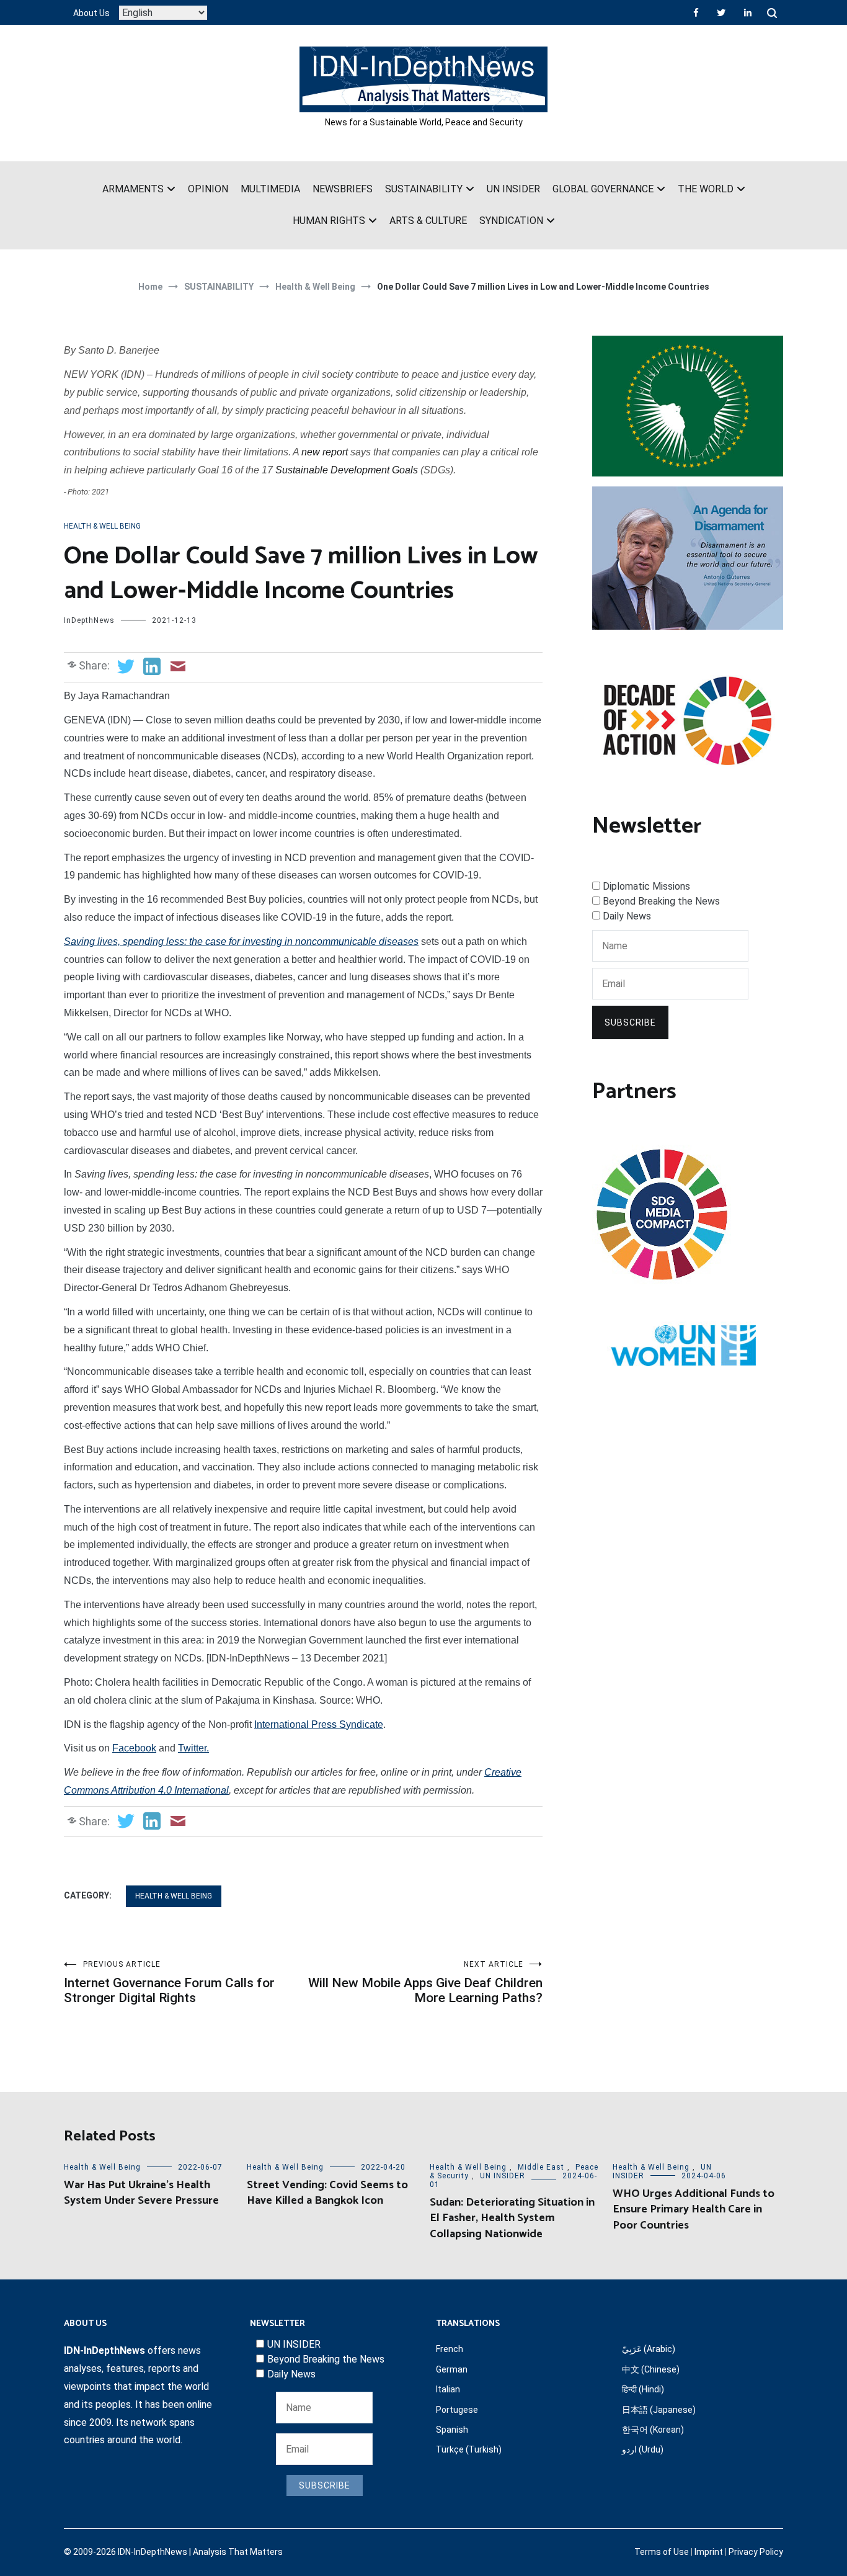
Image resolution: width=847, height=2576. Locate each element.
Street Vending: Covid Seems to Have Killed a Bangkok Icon (327, 2193)
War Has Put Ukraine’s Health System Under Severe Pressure (141, 2193)
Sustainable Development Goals (347, 470)
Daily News (627, 916)
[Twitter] (721, 12)
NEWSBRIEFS (343, 189)
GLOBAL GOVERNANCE (603, 189)
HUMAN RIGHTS (329, 221)
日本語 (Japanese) (659, 2410)
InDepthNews (89, 620)
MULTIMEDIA (270, 189)
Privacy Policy (756, 2552)
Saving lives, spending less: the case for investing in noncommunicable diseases (241, 941)
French (450, 2349)
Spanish (452, 2430)
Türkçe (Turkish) (469, 2449)
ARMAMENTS (133, 189)
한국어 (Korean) (653, 2430)
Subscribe (630, 1022)
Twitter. (193, 1748)
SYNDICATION (511, 221)
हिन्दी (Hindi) (643, 2389)
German (452, 2369)
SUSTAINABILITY (424, 189)
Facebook (134, 1748)
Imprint (709, 2552)
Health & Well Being (102, 526)
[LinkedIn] (748, 12)
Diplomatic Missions (646, 886)
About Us (91, 13)
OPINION (208, 189)
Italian (448, 2389)
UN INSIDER (513, 189)
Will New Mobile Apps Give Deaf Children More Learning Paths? (425, 1983)
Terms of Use (662, 2552)
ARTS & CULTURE (428, 221)
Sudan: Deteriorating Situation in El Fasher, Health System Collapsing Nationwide (512, 2218)
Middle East (541, 2167)
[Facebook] (696, 12)
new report (325, 452)
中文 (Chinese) (651, 2369)
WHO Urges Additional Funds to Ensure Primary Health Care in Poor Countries (694, 2209)
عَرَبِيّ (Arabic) (649, 2349)
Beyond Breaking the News (661, 901)
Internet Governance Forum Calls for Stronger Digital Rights (169, 1983)
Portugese (457, 2410)
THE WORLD (706, 189)
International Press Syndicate (319, 1724)
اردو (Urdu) (643, 2449)
